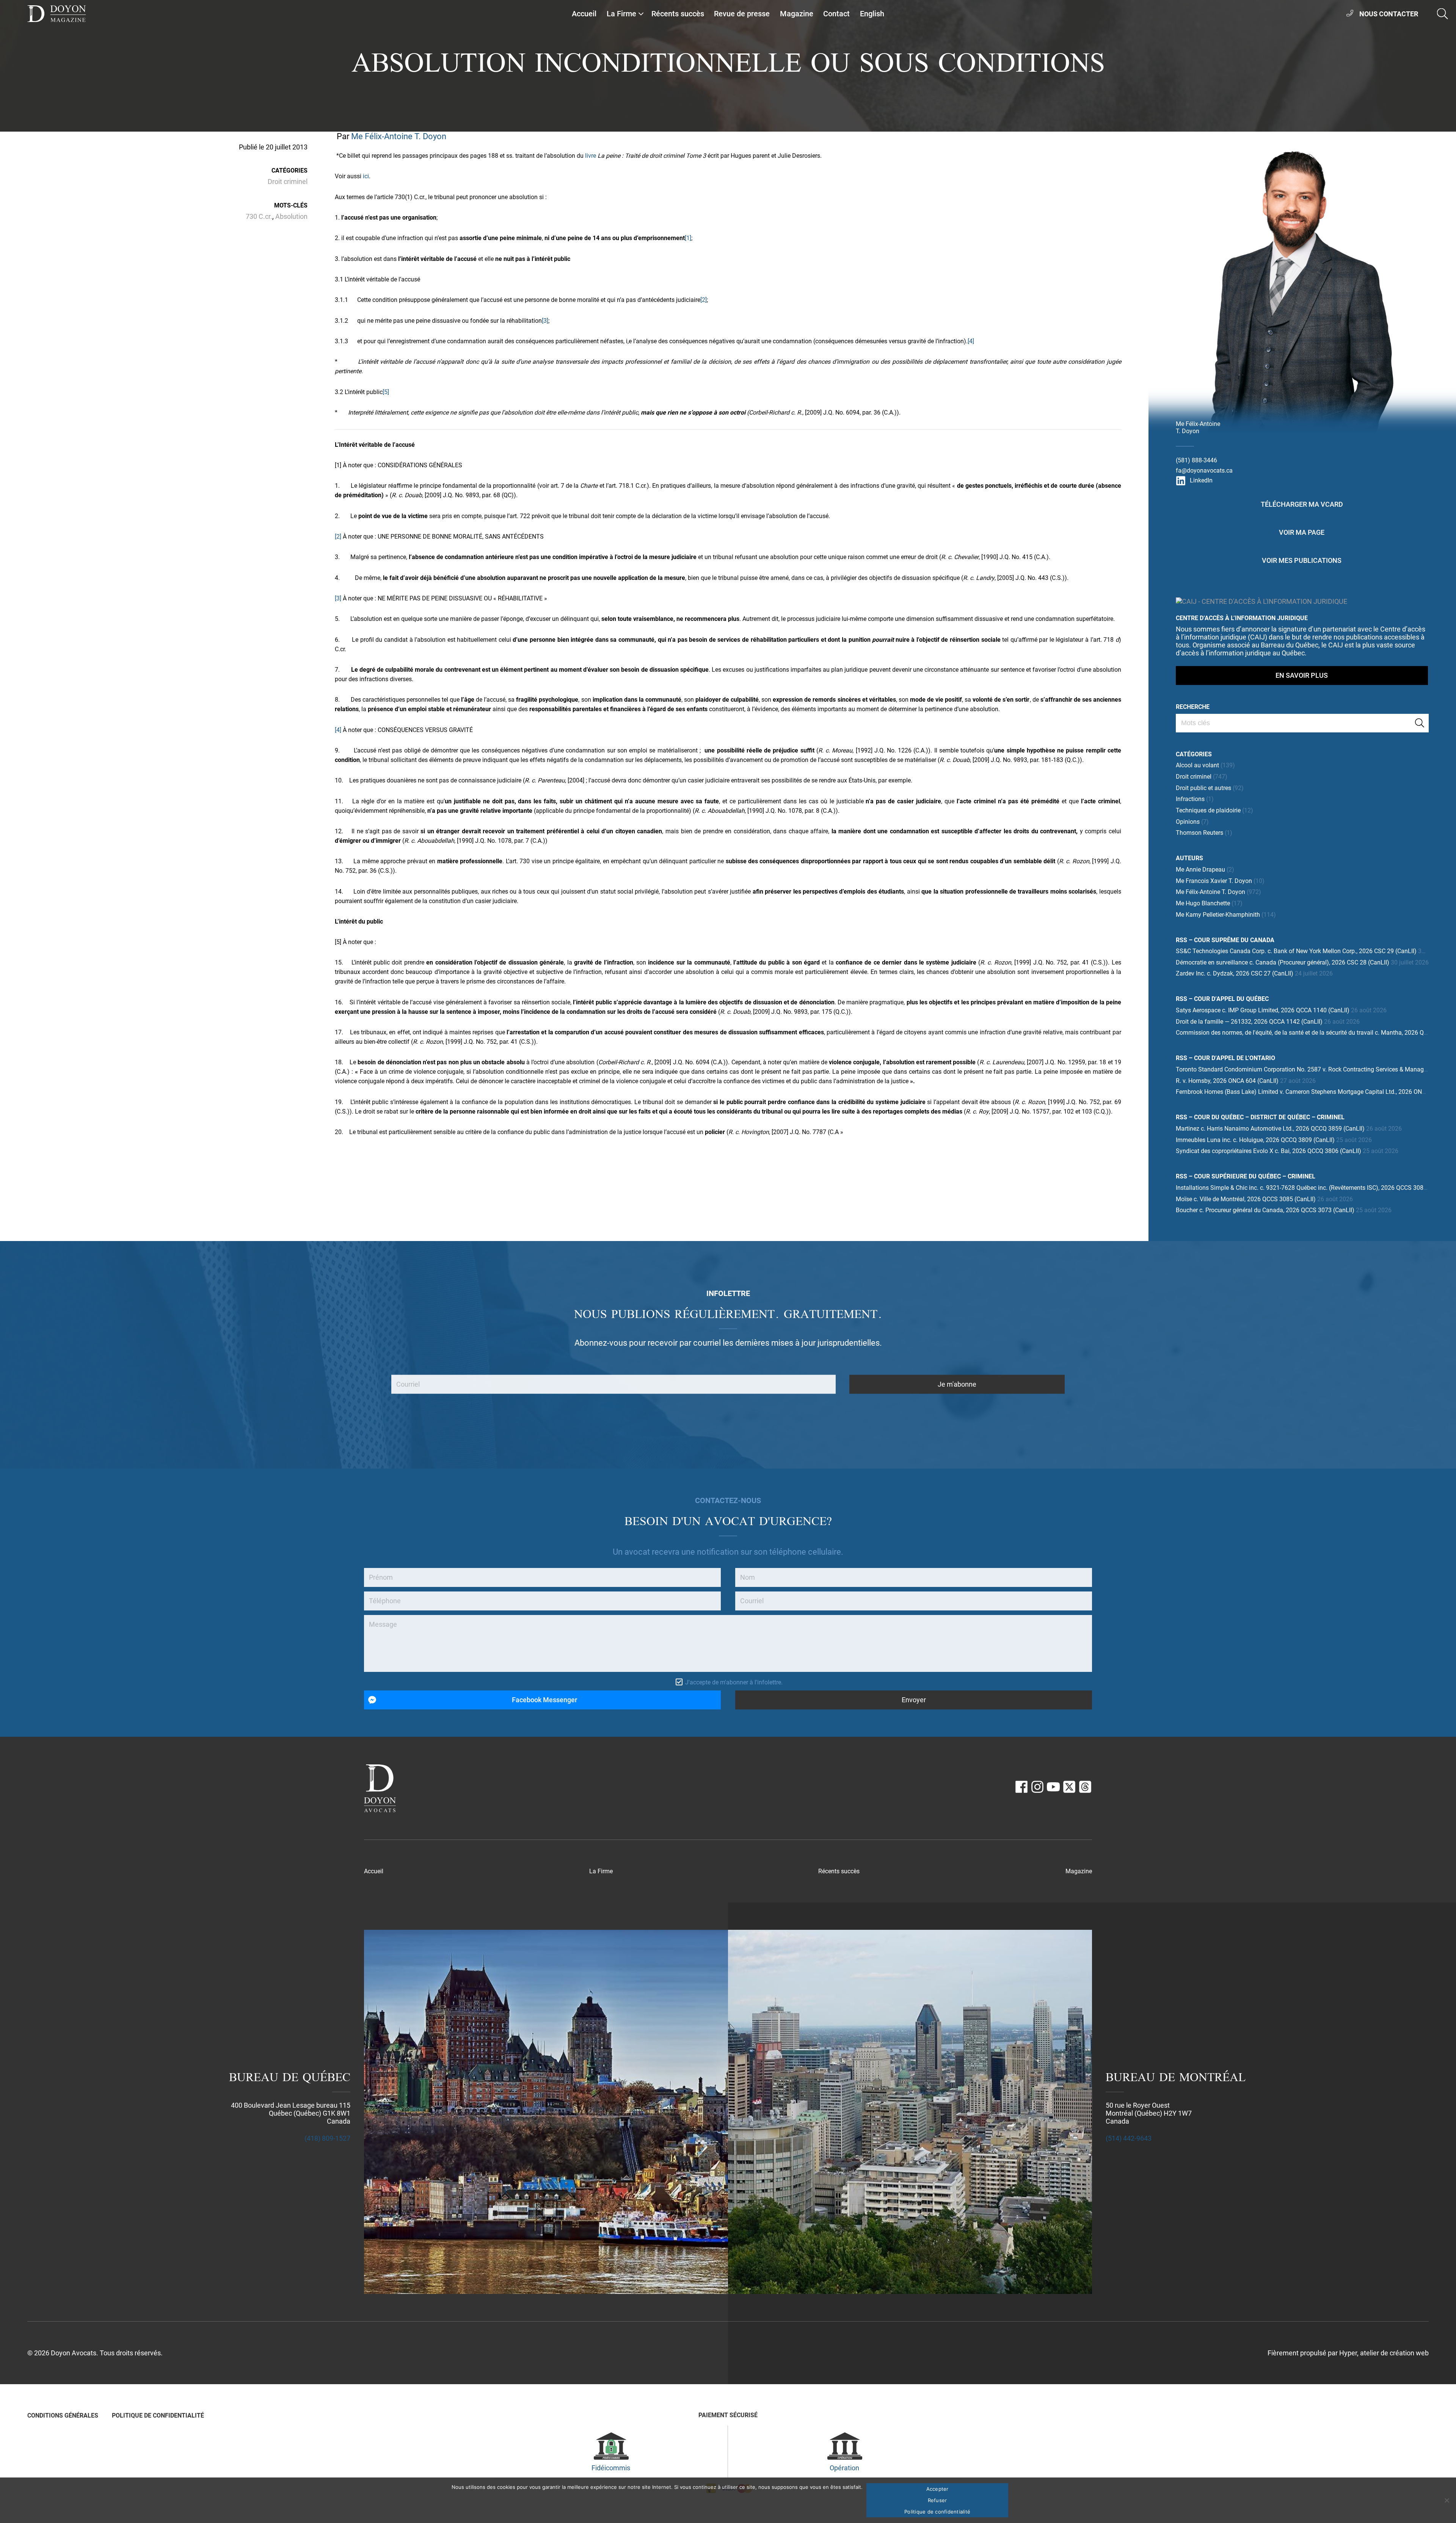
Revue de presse (742, 14)
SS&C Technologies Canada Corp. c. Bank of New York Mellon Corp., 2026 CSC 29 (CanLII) (1296, 951)
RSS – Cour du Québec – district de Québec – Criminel (1260, 1117)
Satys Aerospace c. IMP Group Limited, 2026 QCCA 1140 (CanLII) (1263, 1010)
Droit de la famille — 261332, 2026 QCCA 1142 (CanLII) (1249, 1022)
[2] (704, 300)
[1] (688, 238)
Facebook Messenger (544, 1700)
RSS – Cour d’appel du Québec (1222, 999)
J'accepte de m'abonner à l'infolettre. (734, 1682)
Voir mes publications (1302, 560)
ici (366, 176)
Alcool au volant (1197, 765)
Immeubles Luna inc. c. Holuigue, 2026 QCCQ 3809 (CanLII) (1255, 1140)
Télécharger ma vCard (1302, 504)
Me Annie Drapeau (1200, 870)
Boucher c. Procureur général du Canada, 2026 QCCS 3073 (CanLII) (1265, 1210)
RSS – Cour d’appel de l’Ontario (1225, 1058)
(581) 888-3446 (1196, 460)
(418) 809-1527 (327, 2138)
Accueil (584, 14)
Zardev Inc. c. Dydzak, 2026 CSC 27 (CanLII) (1235, 973)
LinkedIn (1201, 480)
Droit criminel (288, 181)
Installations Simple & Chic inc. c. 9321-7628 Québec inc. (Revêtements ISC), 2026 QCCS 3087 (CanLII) (1313, 1188)
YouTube (1053, 1787)
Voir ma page (1302, 532)
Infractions (1190, 799)
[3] (545, 321)
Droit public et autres (1203, 788)
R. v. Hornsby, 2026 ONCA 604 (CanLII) (1227, 1081)
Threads (1085, 1787)
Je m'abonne (957, 1384)
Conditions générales (63, 2415)
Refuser (937, 2500)
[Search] (1420, 723)
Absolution (291, 216)
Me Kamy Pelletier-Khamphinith (1218, 915)
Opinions (1188, 822)
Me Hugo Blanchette (1203, 903)
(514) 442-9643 (1129, 2138)
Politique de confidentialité (158, 2415)
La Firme (621, 14)
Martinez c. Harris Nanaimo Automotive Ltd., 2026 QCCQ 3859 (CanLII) (1270, 1129)
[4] (971, 341)
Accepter (937, 2489)
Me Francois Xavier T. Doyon (1214, 881)
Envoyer (914, 1700)
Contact (836, 14)
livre (591, 156)
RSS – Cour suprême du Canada (1225, 940)
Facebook (1021, 1787)
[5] (386, 392)
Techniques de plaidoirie (1208, 810)
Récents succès (678, 14)
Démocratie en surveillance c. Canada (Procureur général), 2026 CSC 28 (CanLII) (1283, 962)
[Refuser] (1447, 2500)
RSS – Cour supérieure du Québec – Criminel (1246, 1176)
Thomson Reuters (1199, 833)
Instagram (1037, 1787)
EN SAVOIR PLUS (1302, 675)
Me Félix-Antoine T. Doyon (399, 136)
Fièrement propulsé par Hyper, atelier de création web (1348, 2353)
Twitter (1069, 1787)
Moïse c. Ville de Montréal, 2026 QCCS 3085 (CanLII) (1246, 1199)
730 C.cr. (259, 216)
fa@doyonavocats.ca (1204, 471)
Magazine (797, 14)
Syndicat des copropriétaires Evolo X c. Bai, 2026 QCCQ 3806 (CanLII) (1269, 1151)
